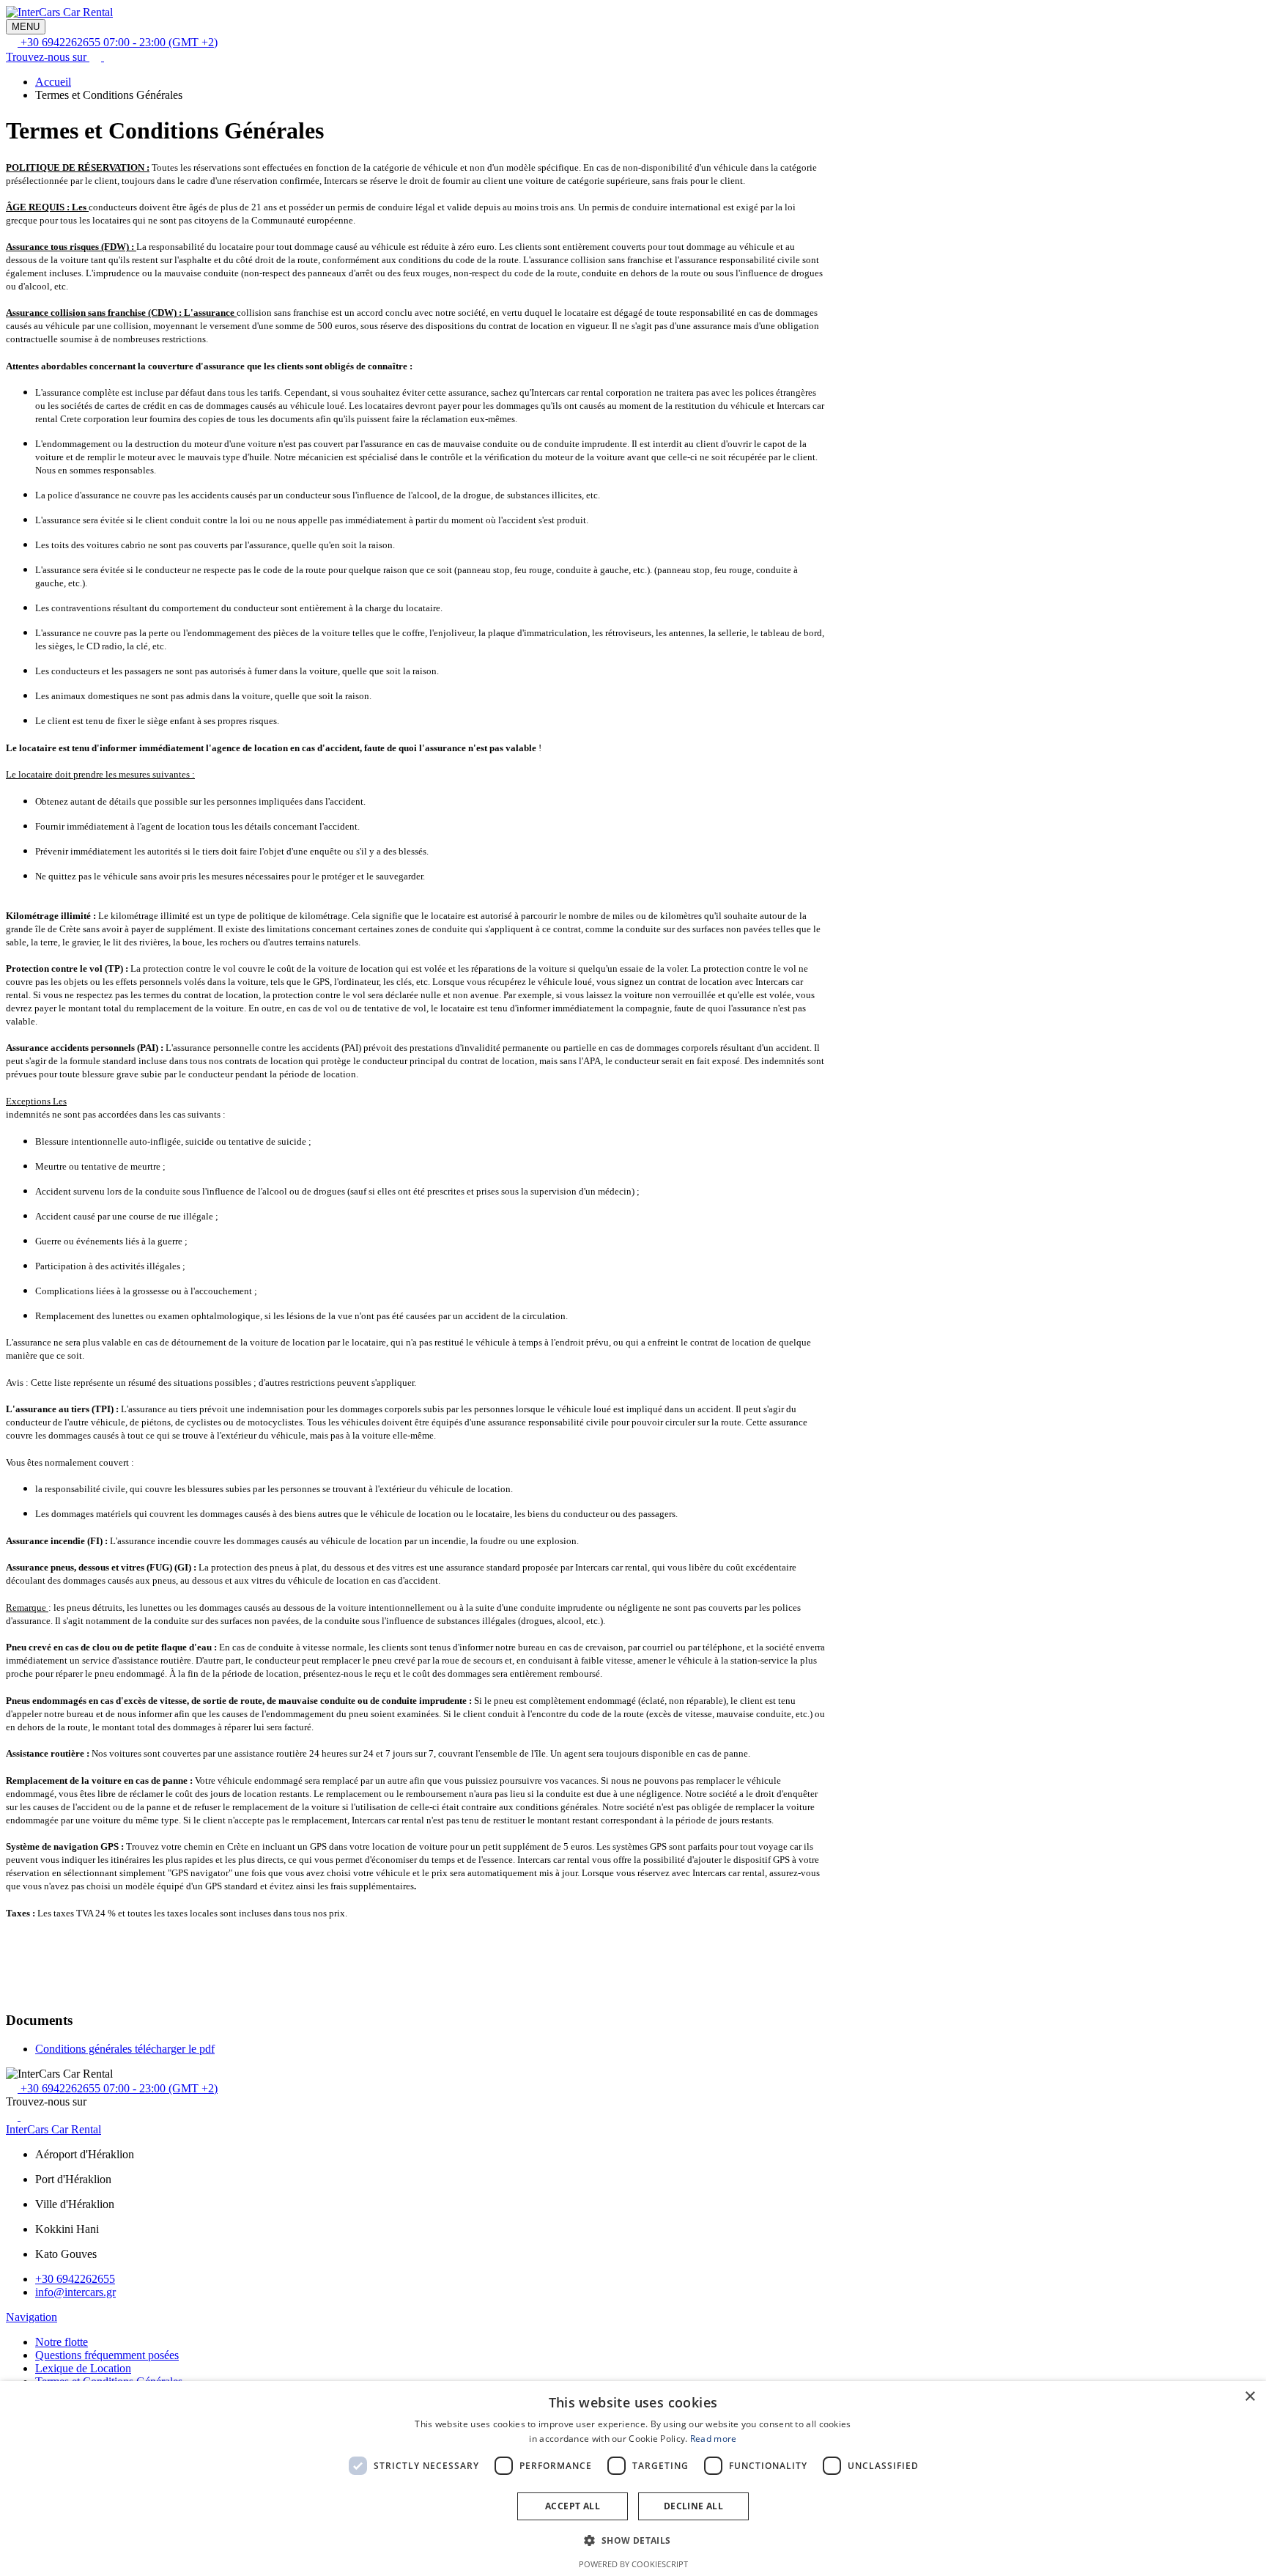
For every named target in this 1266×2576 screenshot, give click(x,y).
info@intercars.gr (75, 2292)
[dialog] (633, 2479)
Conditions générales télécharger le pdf (125, 2049)
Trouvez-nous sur (48, 57)
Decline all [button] (693, 2506)
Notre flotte (62, 2342)
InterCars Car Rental (53, 2129)
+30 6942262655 (75, 2279)
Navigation (32, 2317)
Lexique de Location (83, 2368)
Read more (714, 2439)
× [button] (1250, 2397)
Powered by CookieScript (633, 2564)
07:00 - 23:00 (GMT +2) (119, 42)
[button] (633, 2540)
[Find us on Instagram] (110, 57)
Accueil (53, 82)
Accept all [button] (573, 2506)
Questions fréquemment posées (107, 2355)
